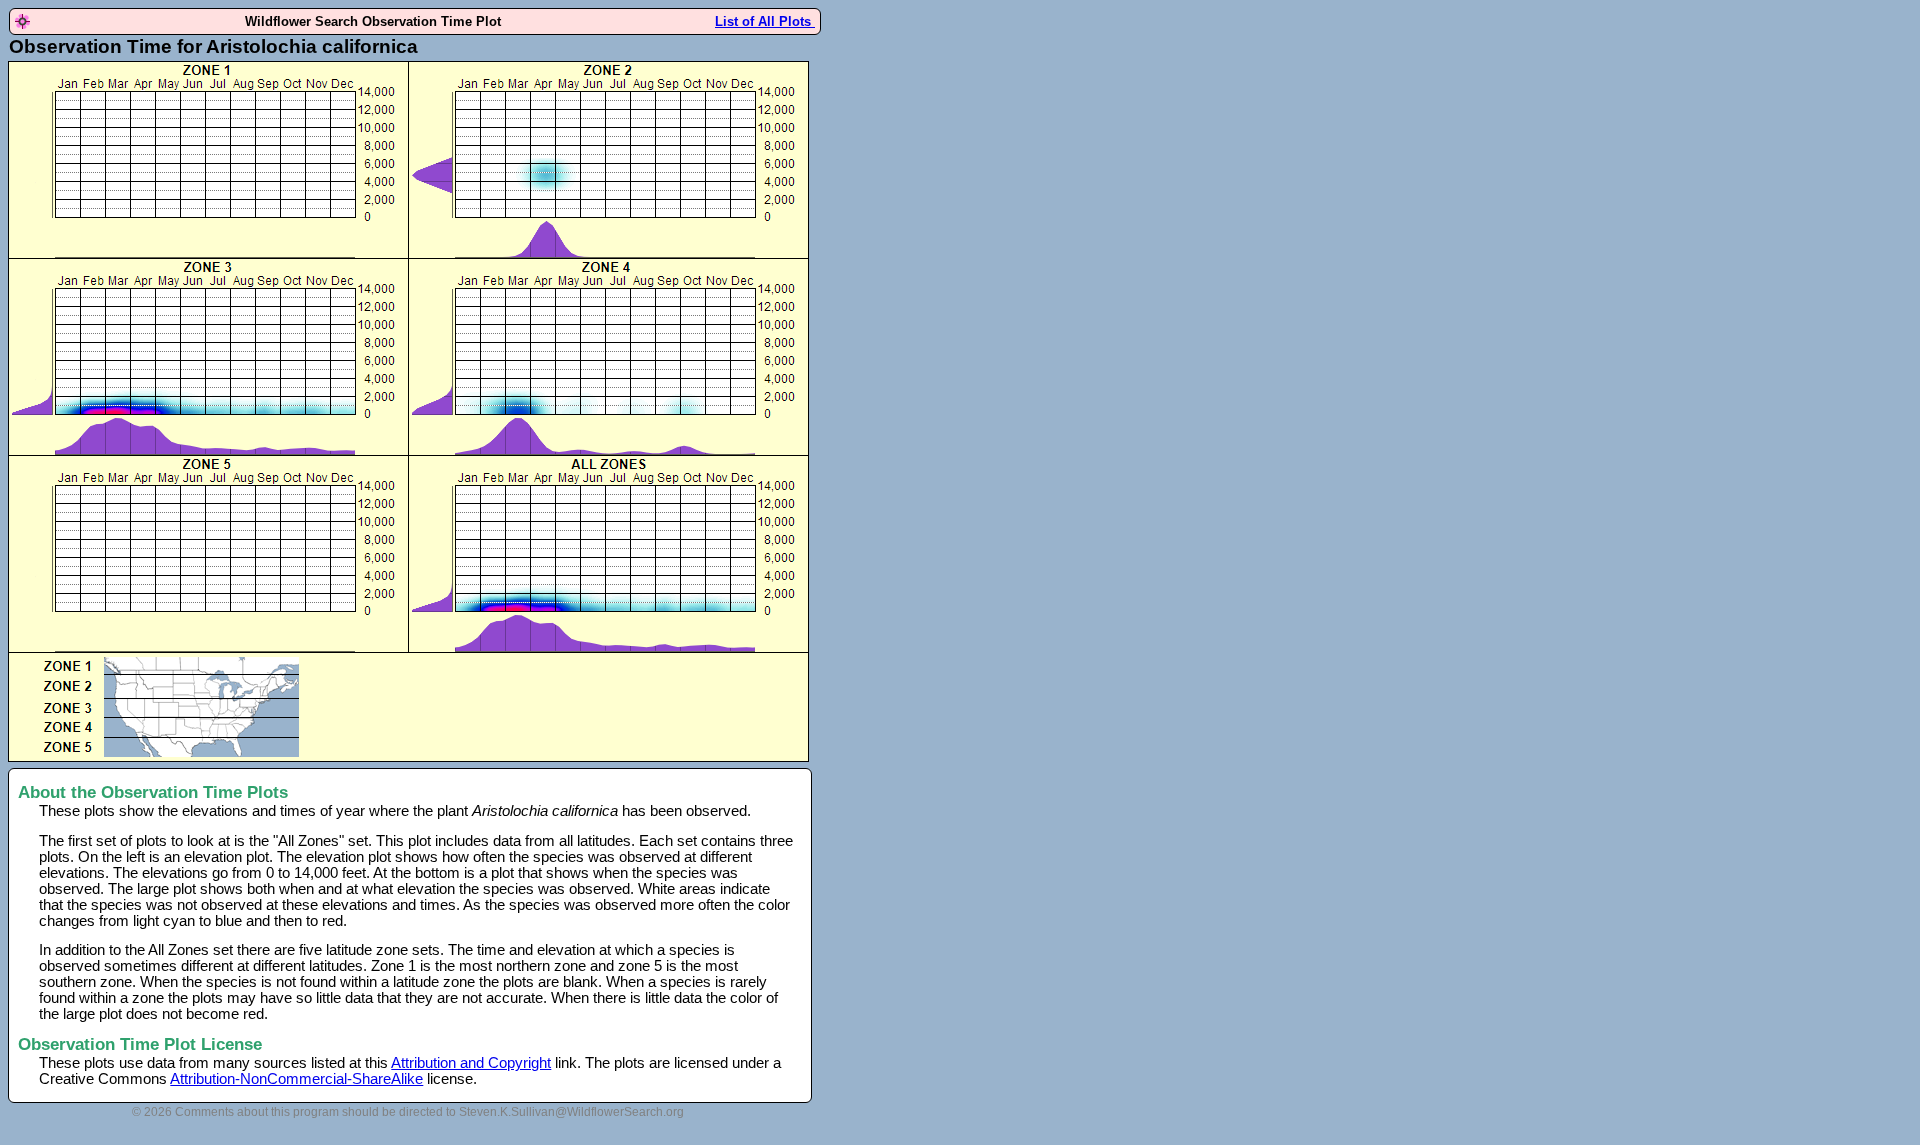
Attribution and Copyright (471, 1063)
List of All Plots (765, 21)
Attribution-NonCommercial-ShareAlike (296, 1079)
